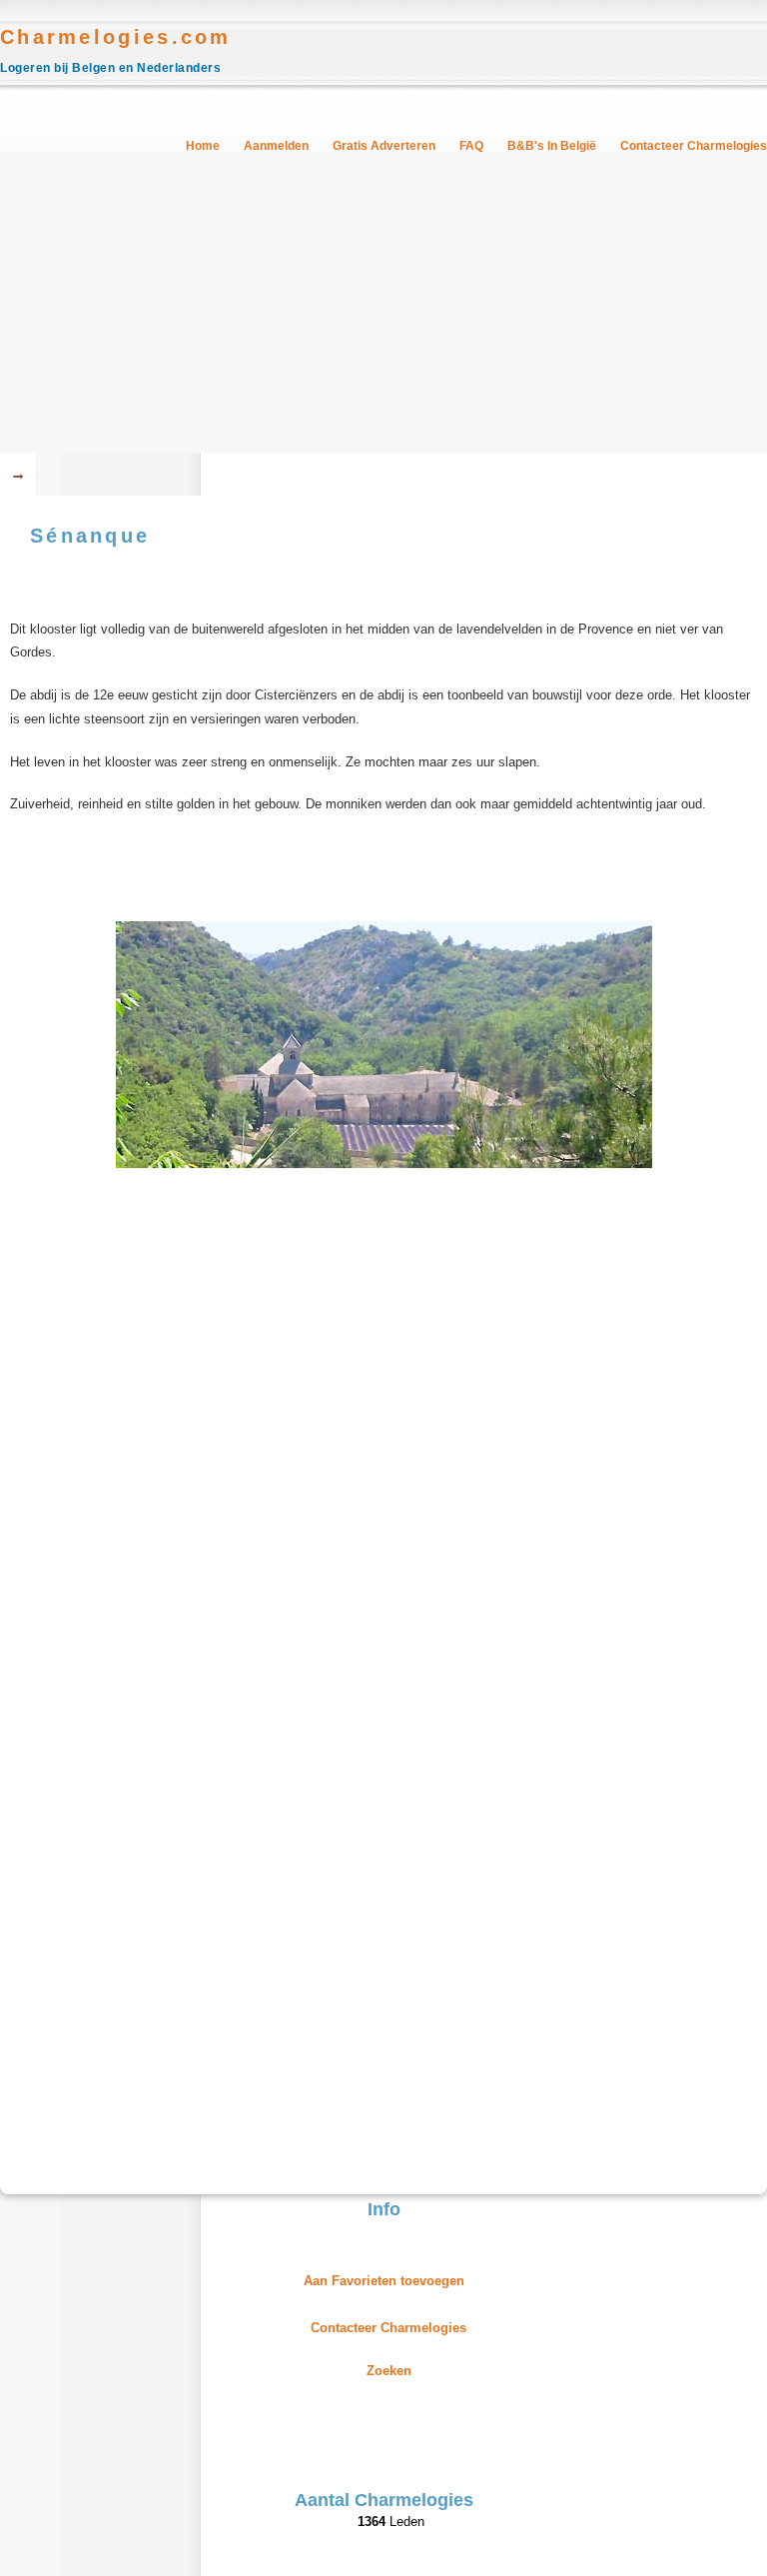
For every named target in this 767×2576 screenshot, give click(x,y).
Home (203, 146)
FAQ (471, 146)
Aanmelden (276, 146)
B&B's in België (552, 146)
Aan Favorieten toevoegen (384, 2281)
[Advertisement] (383, 303)
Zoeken (389, 2371)
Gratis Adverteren (384, 146)
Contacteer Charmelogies (694, 146)
